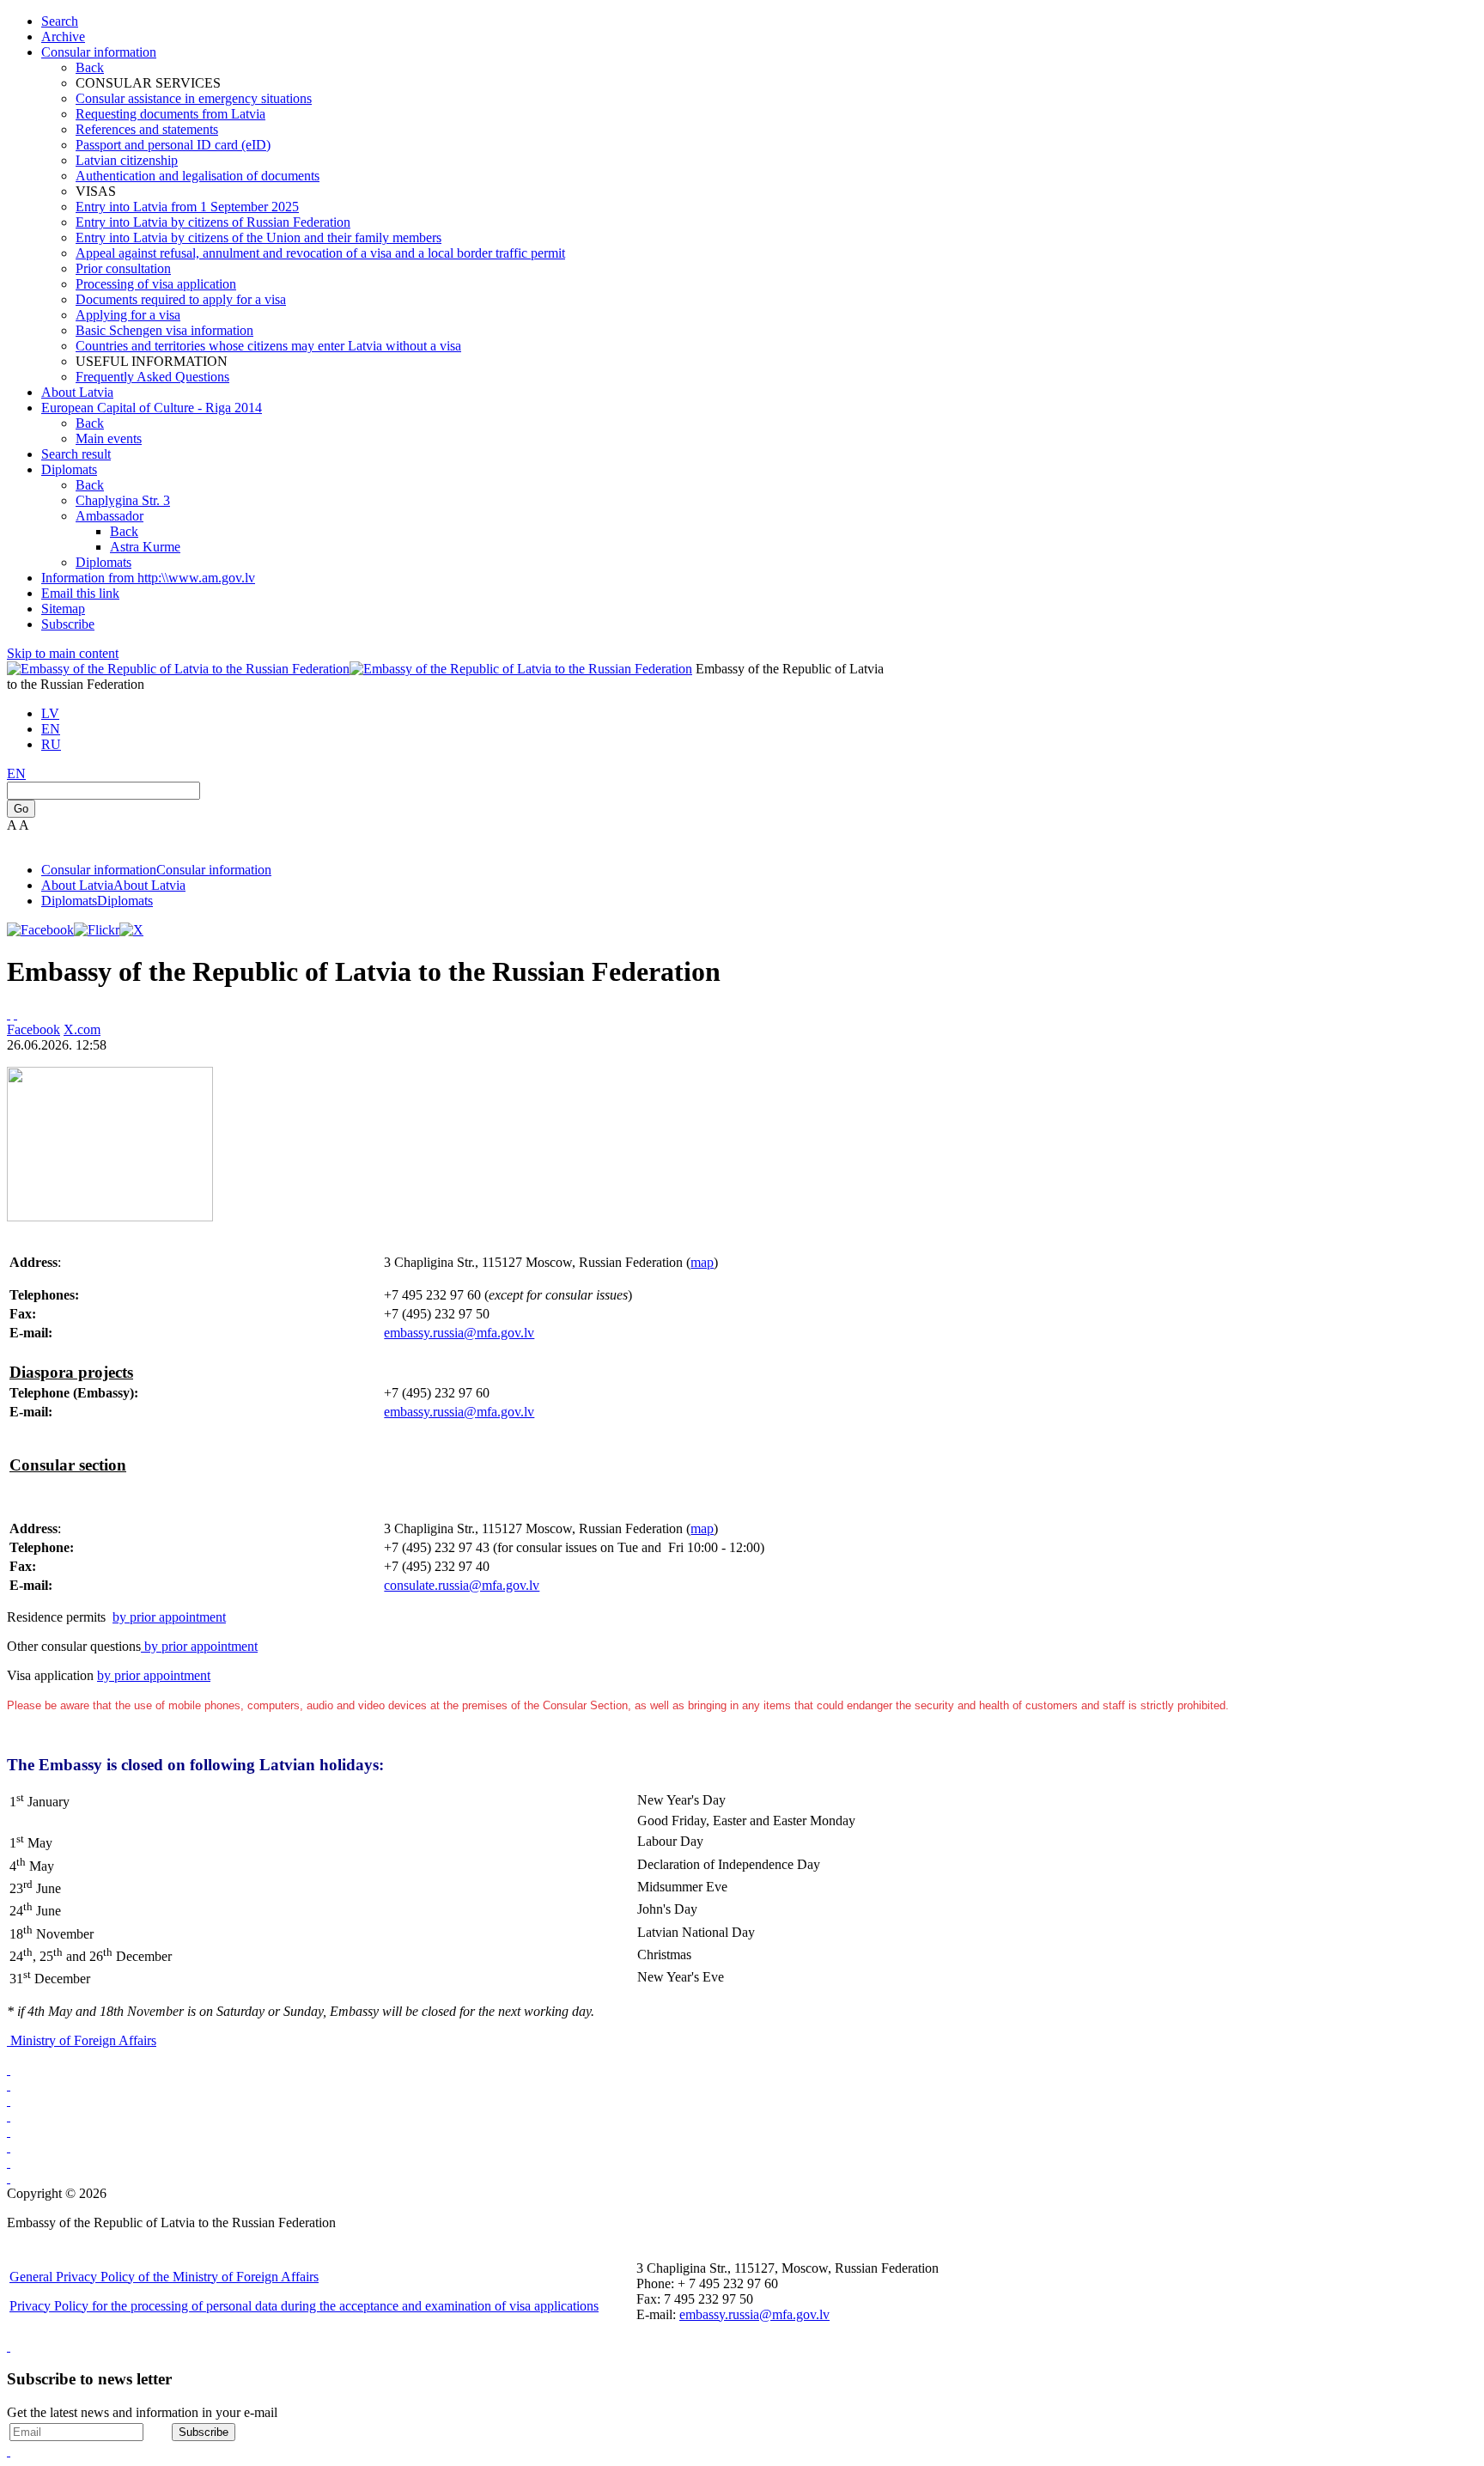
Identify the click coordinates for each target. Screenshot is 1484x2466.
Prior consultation (123, 268)
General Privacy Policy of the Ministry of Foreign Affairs (164, 2277)
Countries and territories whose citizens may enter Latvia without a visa (268, 346)
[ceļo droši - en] (9, 2101)
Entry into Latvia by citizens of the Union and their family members (258, 237)
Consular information (99, 52)
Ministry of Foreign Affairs (83, 2040)
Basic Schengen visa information (164, 330)
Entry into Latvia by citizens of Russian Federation (213, 222)
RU (51, 744)
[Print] (9, 1014)
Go (21, 809)
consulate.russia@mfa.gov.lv (462, 1585)
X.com (82, 1029)
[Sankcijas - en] (9, 2085)
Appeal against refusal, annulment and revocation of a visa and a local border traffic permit (320, 253)
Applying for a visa (128, 315)
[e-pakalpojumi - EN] (9, 2070)
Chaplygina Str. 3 (123, 500)
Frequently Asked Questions (152, 377)
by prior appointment (169, 1617)
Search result (76, 454)
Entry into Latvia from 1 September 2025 (187, 207)
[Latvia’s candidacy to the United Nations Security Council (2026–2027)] (9, 2162)
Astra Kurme (145, 547)
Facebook (33, 1029)
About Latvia (77, 392)
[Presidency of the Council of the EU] (9, 2147)
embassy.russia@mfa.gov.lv (459, 1333)
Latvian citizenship (127, 160)
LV (50, 713)
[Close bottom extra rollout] (9, 2451)
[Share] (15, 1014)
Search (60, 21)
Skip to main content (63, 653)
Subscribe (68, 624)
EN (51, 729)
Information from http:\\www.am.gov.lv (148, 578)
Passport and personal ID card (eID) (173, 145)
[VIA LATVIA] (9, 2178)
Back (90, 67)
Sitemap (63, 609)
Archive (63, 37)
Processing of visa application (156, 284)
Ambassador (109, 516)
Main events (109, 438)
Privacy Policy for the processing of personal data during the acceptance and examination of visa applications (304, 2306)
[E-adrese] (9, 2116)
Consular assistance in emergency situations (194, 98)
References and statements (147, 129)
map (702, 1262)
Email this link (80, 593)
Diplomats (69, 469)
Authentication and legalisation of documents (198, 176)
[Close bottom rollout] (9, 2346)
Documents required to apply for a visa (181, 299)
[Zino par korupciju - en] (9, 2131)
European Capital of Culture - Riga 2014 (152, 408)
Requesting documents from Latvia (170, 114)
